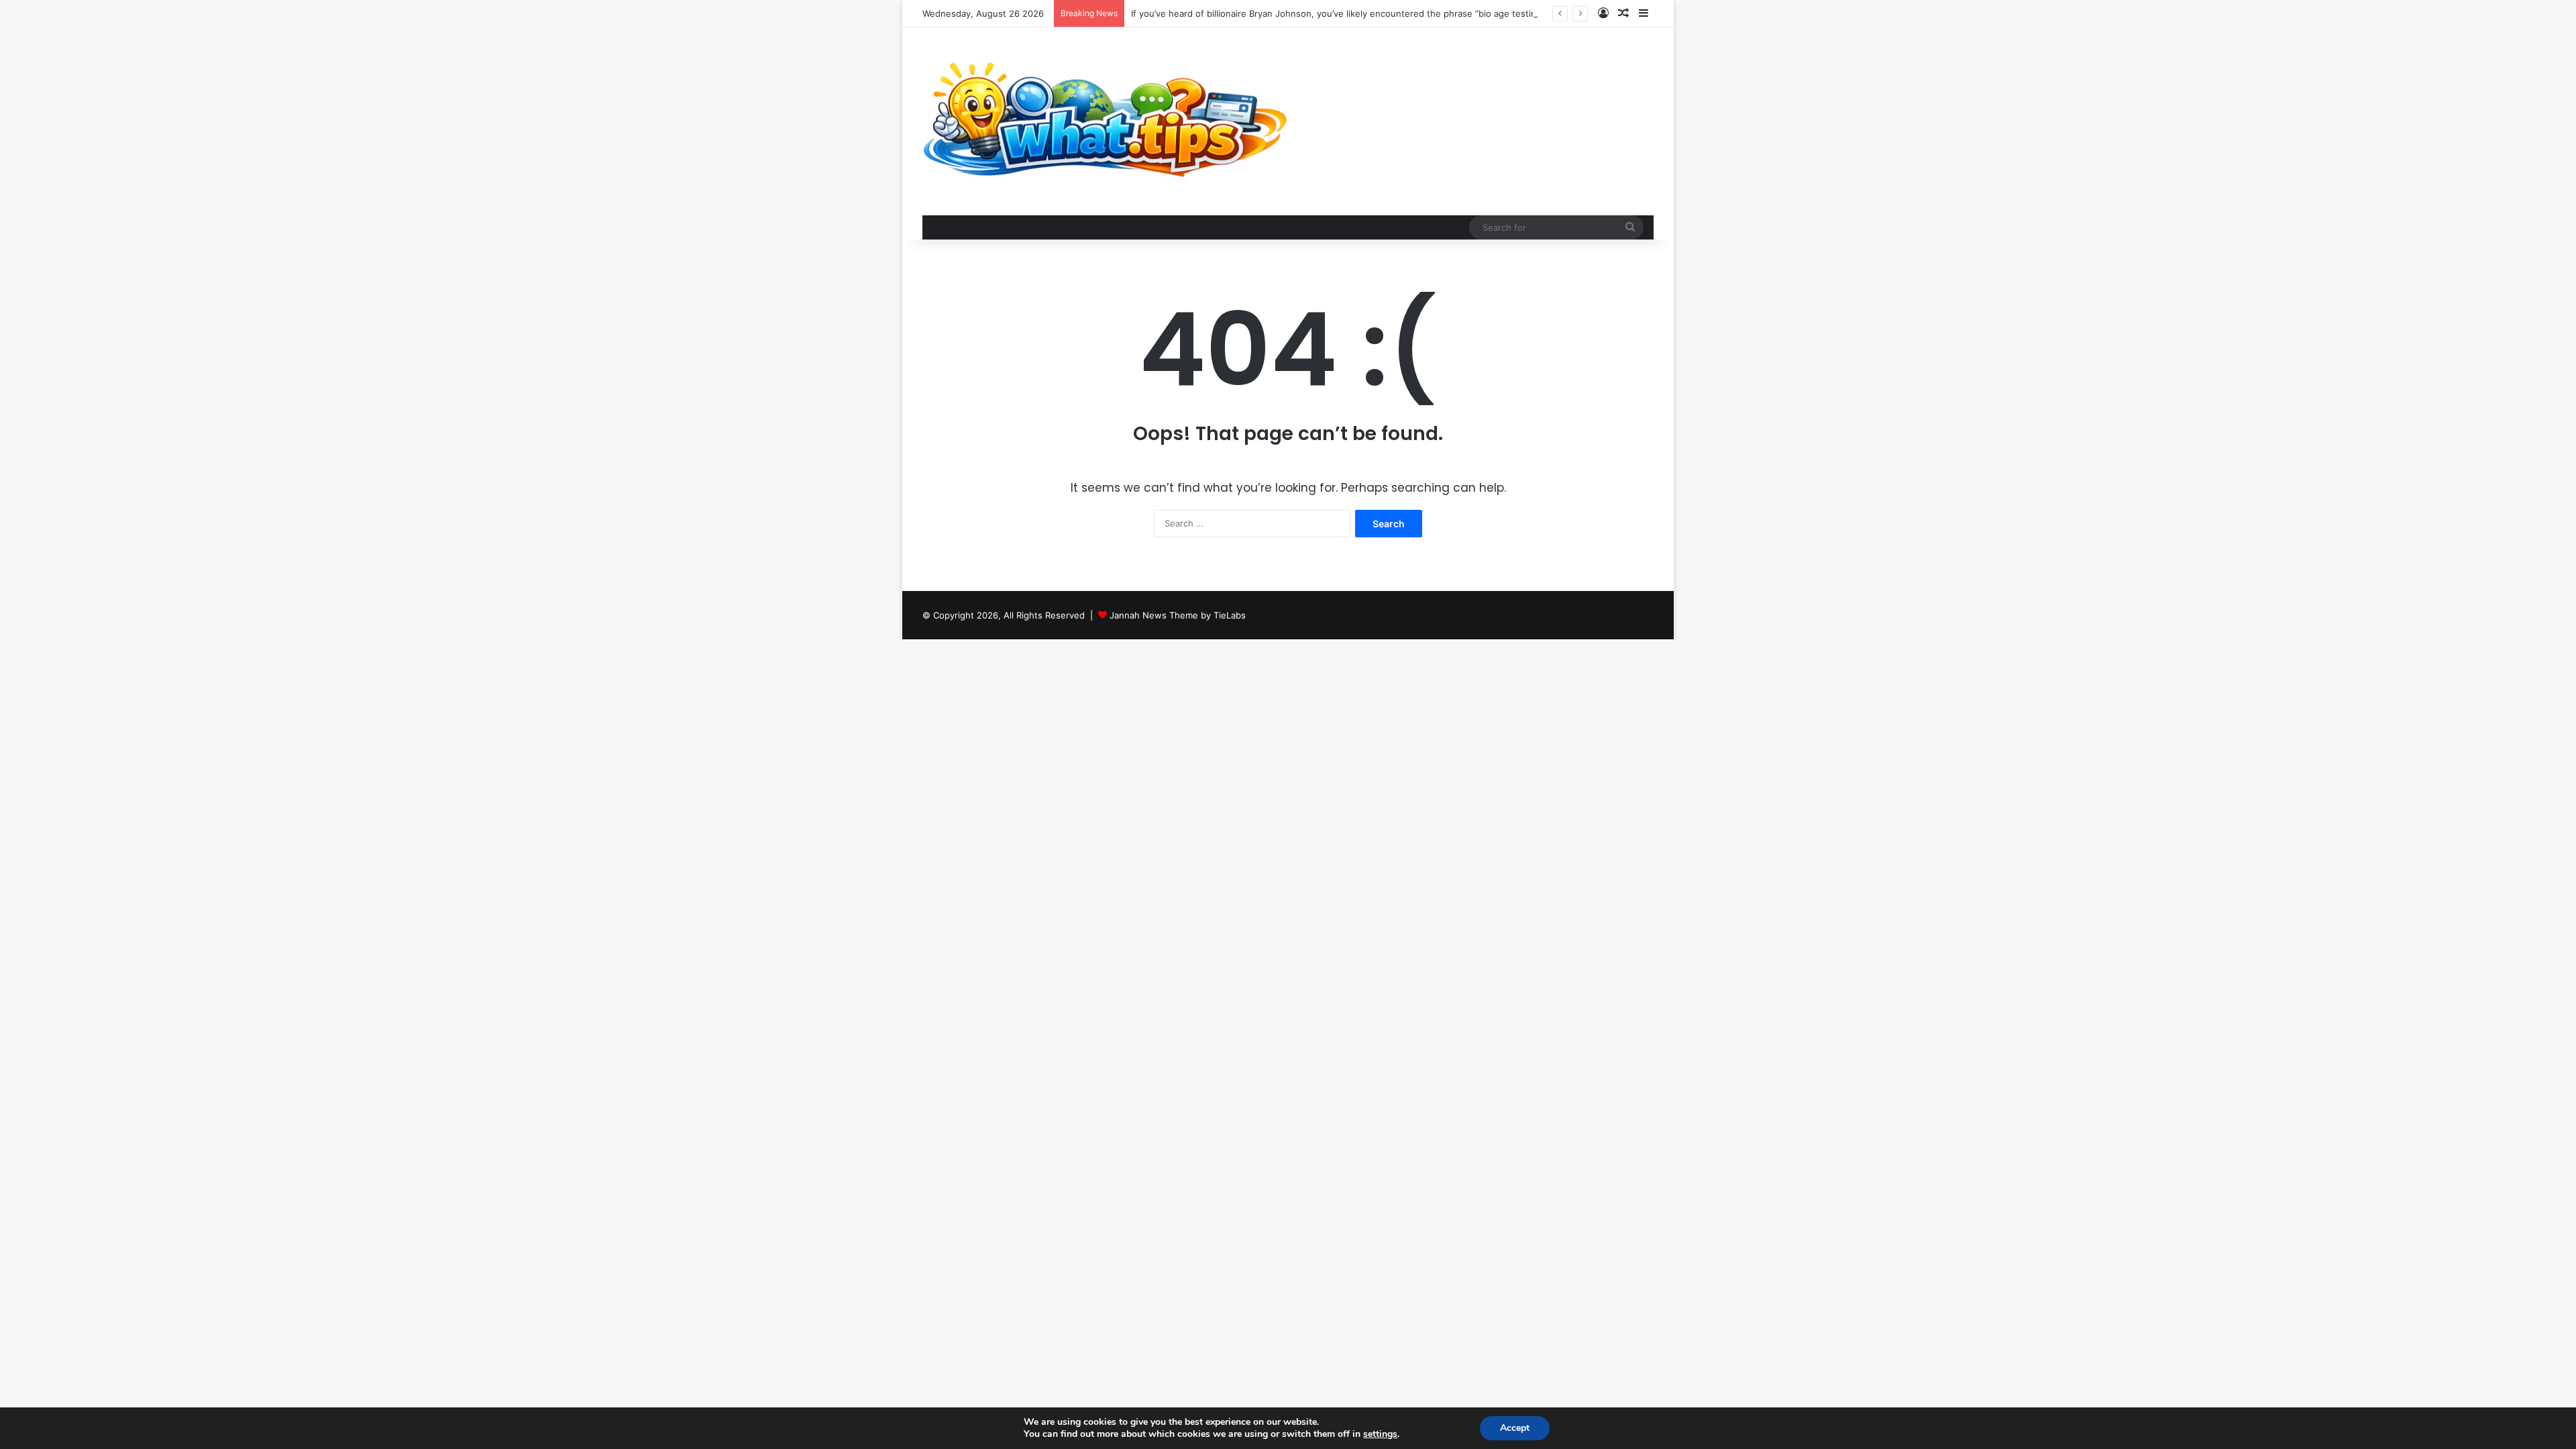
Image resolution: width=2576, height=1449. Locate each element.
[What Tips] (1106, 121)
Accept (1515, 1428)
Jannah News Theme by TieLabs (1178, 615)
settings (1380, 1434)
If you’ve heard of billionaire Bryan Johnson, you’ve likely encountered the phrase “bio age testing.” (1339, 13)
